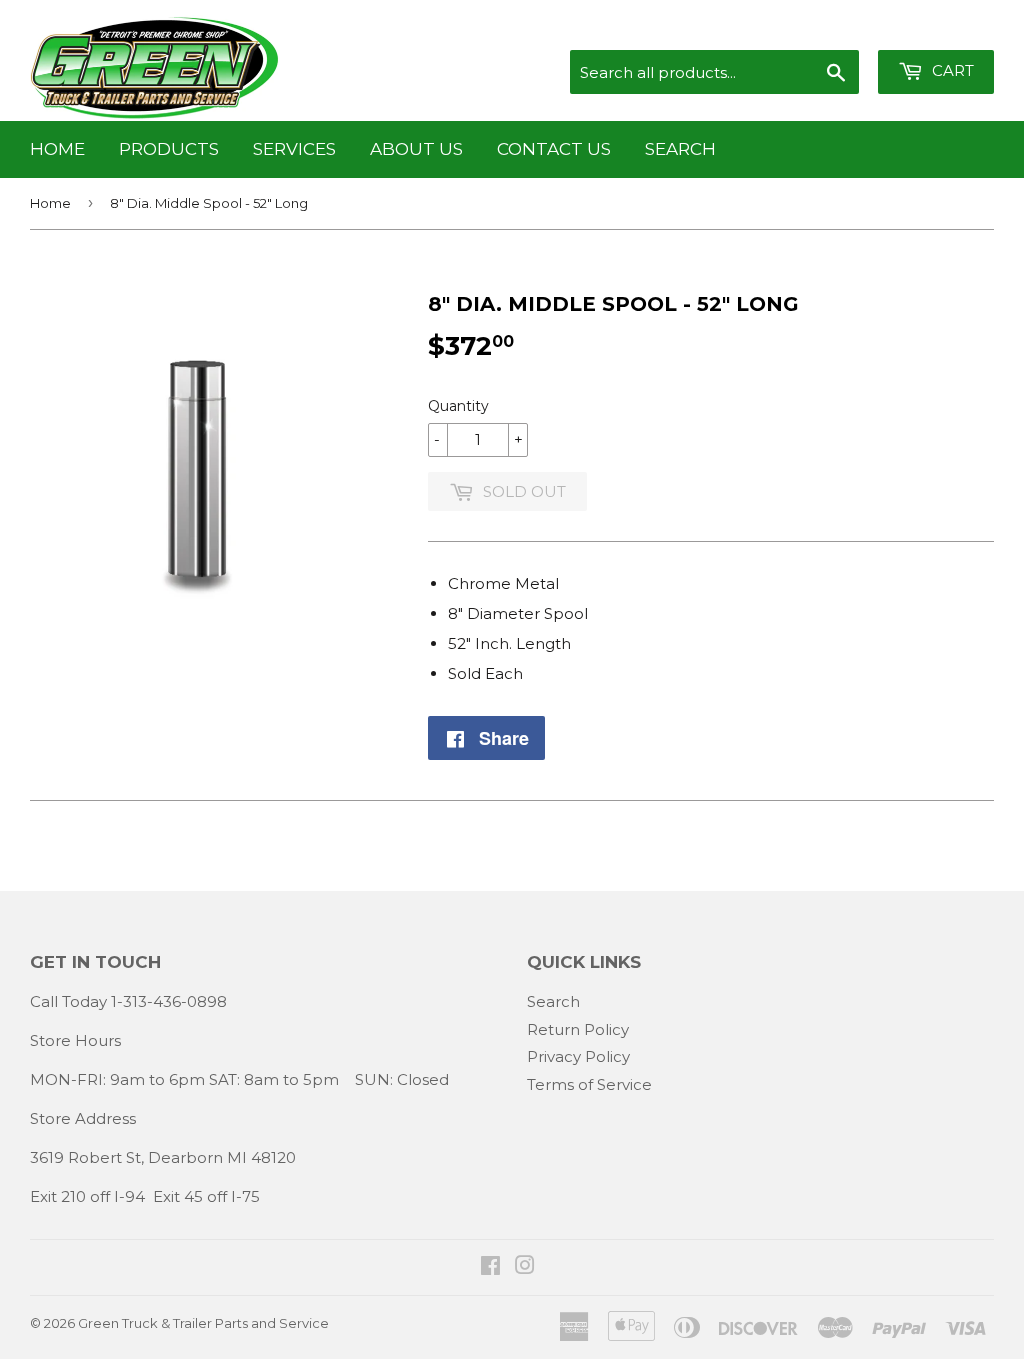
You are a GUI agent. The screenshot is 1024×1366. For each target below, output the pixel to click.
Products (169, 149)
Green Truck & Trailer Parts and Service (203, 1323)
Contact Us (554, 149)
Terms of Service (589, 1084)
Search (680, 149)
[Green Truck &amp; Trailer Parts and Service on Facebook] (490, 1267)
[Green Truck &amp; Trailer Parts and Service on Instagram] (525, 1267)
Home (57, 149)
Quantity (458, 406)
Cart (951, 70)
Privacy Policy (578, 1056)
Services (294, 149)
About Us (416, 149)
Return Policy (578, 1029)
